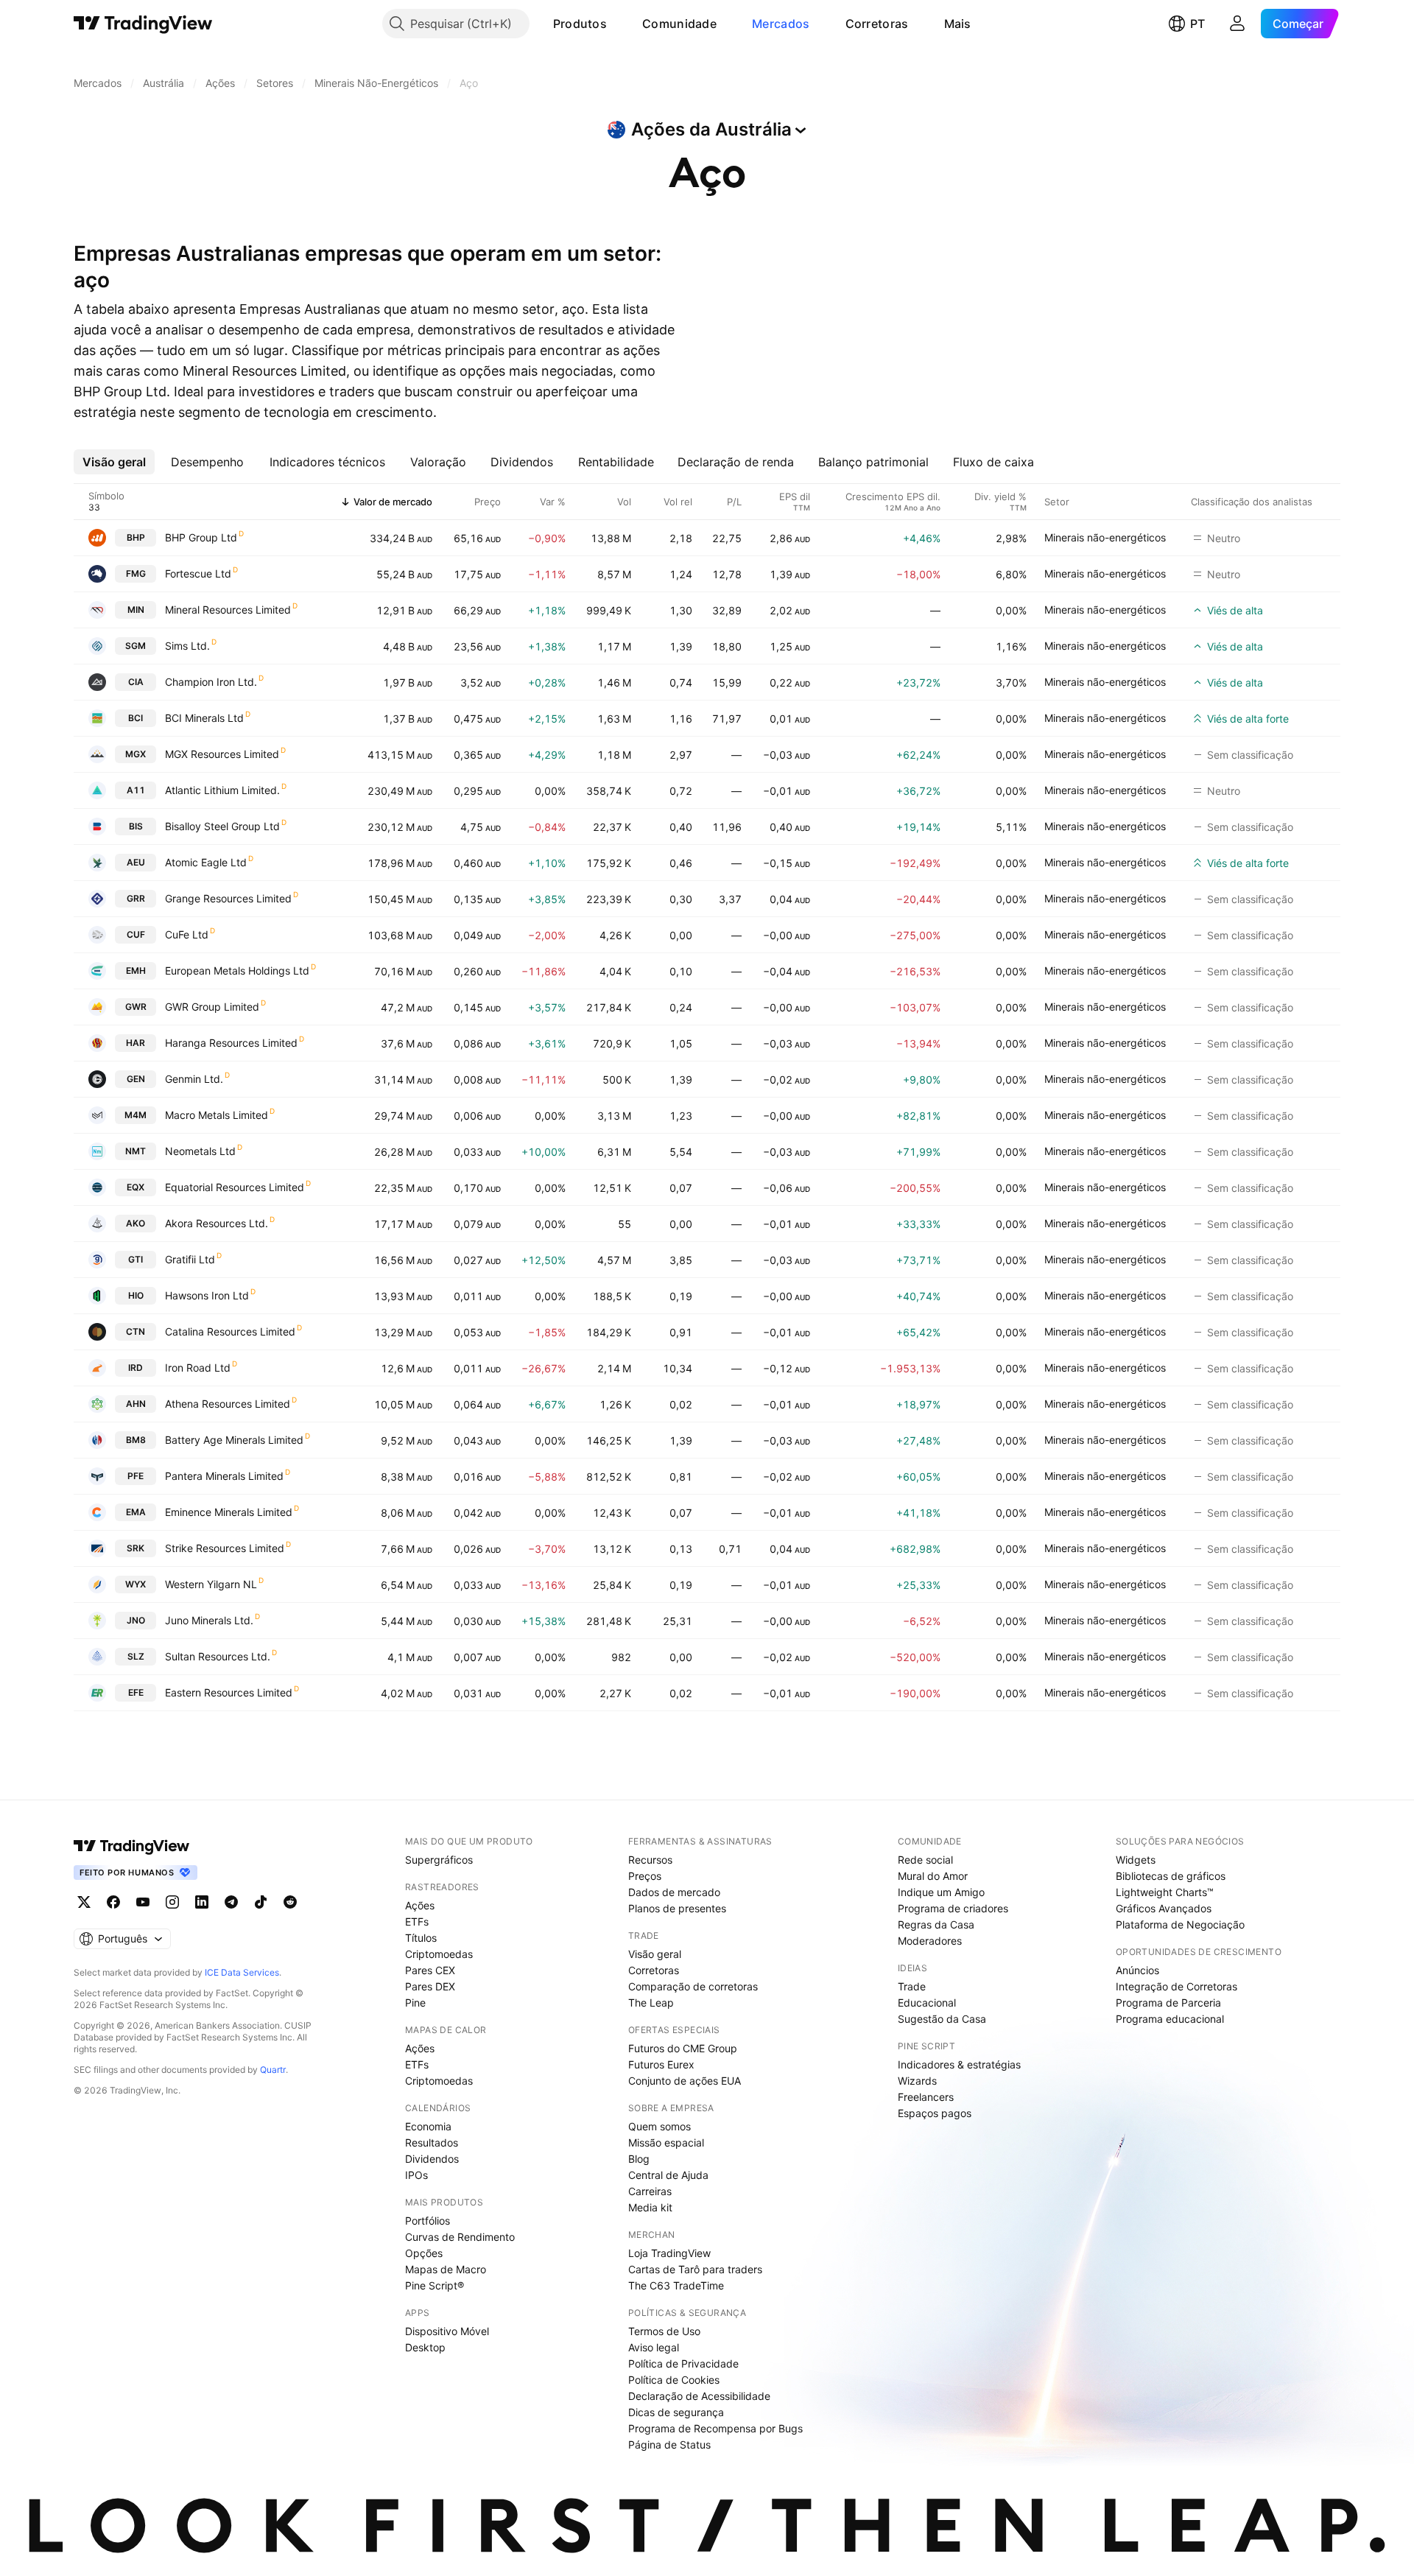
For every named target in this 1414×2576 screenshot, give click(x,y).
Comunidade (679, 24)
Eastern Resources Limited (229, 1692)
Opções (424, 2253)
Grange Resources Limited (228, 898)
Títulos (421, 1938)
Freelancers (926, 2097)
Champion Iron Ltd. (211, 682)
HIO (136, 1295)
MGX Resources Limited (222, 754)
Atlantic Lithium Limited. (222, 790)
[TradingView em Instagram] (172, 1902)
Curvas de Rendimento (460, 2237)
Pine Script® (435, 2285)
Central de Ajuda (668, 2175)
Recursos (650, 1860)
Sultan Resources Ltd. (218, 1656)
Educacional (927, 2003)
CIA (136, 682)
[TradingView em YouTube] (143, 1902)
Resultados (432, 2142)
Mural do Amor (933, 1876)
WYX (136, 1584)
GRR (136, 898)
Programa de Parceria (1168, 2003)
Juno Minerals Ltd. (209, 1620)
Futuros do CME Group (683, 2048)
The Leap (651, 2003)
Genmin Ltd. (194, 1079)
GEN (136, 1079)
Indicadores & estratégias (959, 2064)
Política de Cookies (674, 2380)
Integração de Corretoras (1176, 1986)
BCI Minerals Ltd (204, 718)
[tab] (114, 462)
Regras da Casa (936, 1924)
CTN (136, 1331)
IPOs (416, 2175)
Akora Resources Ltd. (217, 1223)
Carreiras (650, 2191)
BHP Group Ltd (201, 537)
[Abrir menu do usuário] (1237, 24)
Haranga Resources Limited (231, 1043)
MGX (136, 754)
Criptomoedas (439, 1954)
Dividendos (432, 2159)
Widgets (1136, 1860)
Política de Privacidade (683, 2363)
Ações (420, 1905)
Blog (639, 2159)
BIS (136, 826)
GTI (136, 1259)
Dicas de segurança (676, 2412)
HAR (136, 1043)
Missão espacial (666, 2142)
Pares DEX (430, 1986)
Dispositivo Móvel (447, 2331)
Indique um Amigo (941, 1892)
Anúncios (1137, 1970)
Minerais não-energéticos (1105, 537)
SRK (136, 1548)
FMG (136, 573)
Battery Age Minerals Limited (234, 1440)
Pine (415, 2003)
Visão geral (655, 1954)
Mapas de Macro (446, 2269)
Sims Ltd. (187, 646)
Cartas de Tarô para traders (695, 2269)
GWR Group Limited (212, 1007)
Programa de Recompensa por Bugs (715, 2428)
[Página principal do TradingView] (143, 24)
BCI (136, 718)
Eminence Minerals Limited (229, 1512)
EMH (136, 971)
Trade (912, 1986)
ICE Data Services (242, 1972)
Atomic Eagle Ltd (206, 862)
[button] (618, 24)
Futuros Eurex (661, 2064)
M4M (136, 1115)
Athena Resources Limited (228, 1404)
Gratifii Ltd (190, 1259)
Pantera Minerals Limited (224, 1476)
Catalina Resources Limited (230, 1331)
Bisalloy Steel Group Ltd (222, 826)
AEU (136, 862)
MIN (136, 610)
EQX (136, 1187)
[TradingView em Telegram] (231, 1902)
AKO (136, 1223)
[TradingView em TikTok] (261, 1902)
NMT (136, 1151)
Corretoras (877, 24)
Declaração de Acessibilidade (699, 2396)
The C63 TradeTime (676, 2285)
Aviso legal (654, 2347)
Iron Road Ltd (198, 1368)
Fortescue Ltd (198, 573)
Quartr (273, 2070)
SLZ (136, 1656)
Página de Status (669, 2445)
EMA (136, 1512)
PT (1197, 24)
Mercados (781, 24)
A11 (136, 790)
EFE (136, 1692)
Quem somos (659, 2126)
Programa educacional (1170, 2019)
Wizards (917, 2081)
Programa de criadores (953, 1908)
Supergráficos (439, 1860)
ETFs (417, 1922)
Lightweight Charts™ (1165, 1892)
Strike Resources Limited (225, 1548)
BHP (136, 537)
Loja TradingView (669, 2253)
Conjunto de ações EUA (685, 2081)
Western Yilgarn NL (211, 1584)
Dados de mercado (674, 1892)
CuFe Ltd (187, 934)
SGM (136, 646)
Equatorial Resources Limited (235, 1187)
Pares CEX (430, 1970)
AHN (136, 1404)
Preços (645, 1876)
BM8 (136, 1440)
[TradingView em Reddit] (290, 1902)
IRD (136, 1368)
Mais (958, 24)
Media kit (650, 2207)
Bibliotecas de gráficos (1171, 1876)
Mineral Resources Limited (228, 610)
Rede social (925, 1860)
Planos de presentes (677, 1908)
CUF (136, 934)
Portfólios (428, 2221)
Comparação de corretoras (693, 1986)
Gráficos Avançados (1164, 1908)
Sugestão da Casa (942, 2019)
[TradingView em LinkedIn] (202, 1902)
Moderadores (930, 1941)
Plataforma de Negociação (1180, 1924)
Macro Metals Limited (217, 1115)
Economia (428, 2126)
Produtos (580, 24)
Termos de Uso (664, 2331)
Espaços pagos (935, 2113)
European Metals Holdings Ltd (237, 971)
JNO (136, 1620)
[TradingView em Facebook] (113, 1902)
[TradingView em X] (84, 1902)
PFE (136, 1476)
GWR (136, 1007)
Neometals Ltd (200, 1151)
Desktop (425, 2347)
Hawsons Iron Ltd (207, 1295)
